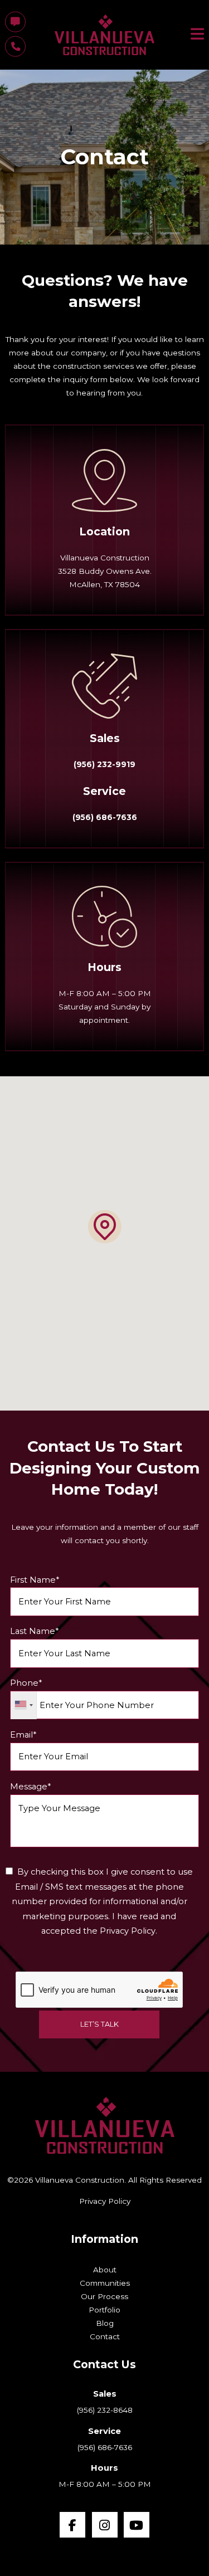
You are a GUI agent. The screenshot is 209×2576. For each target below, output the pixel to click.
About (105, 2270)
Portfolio (104, 2310)
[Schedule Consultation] (15, 22)
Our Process (104, 2296)
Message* (30, 1787)
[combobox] (24, 1705)
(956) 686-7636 (105, 817)
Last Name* (34, 1631)
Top (200, 2567)
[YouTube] (137, 2525)
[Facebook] (72, 2525)
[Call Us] (15, 47)
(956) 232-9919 (104, 764)
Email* (23, 1735)
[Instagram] (105, 2525)
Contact (105, 2336)
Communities (105, 2283)
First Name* (35, 1580)
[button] (105, 1227)
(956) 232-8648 (105, 2410)
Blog (105, 2323)
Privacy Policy (105, 2201)
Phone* (26, 1683)
